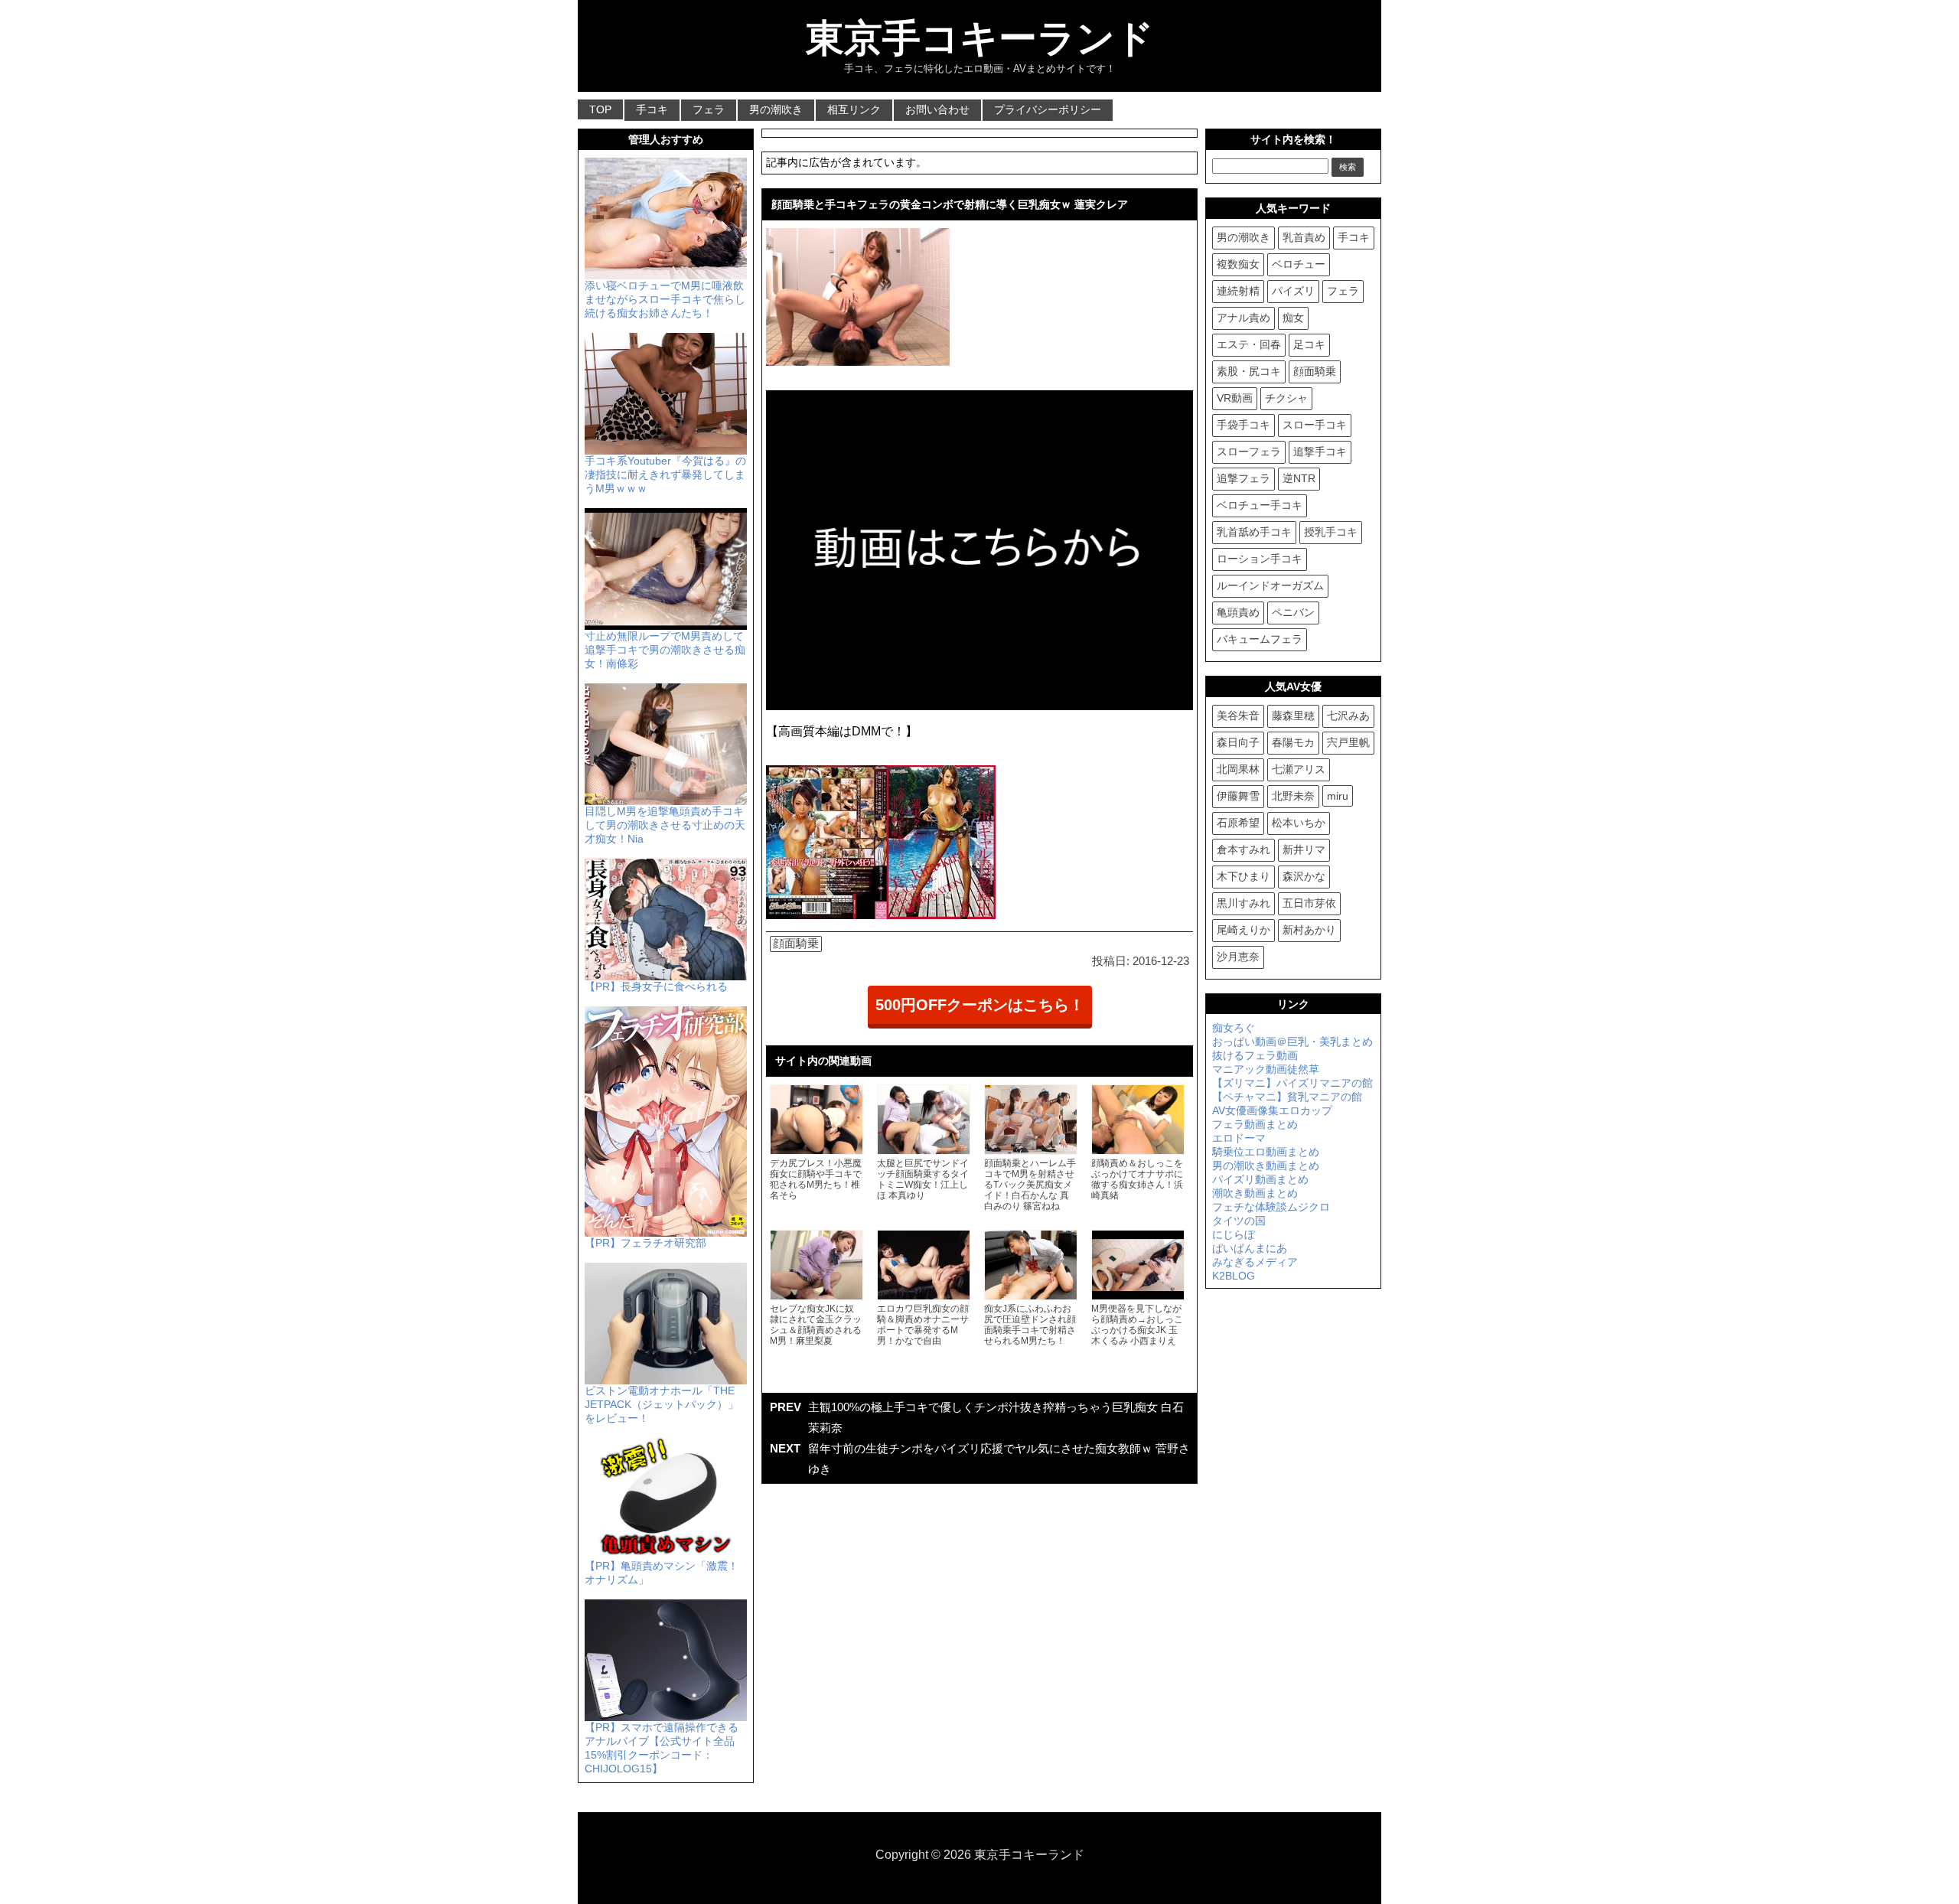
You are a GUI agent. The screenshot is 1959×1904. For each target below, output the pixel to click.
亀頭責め (1238, 612)
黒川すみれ (1244, 903)
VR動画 (1235, 398)
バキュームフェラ (1260, 639)
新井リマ (1304, 849)
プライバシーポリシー (1048, 109)
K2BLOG (1234, 1276)
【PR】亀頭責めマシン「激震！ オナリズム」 (662, 1573)
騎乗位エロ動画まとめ (1266, 1152)
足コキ (1309, 344)
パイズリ (1293, 291)
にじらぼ (1234, 1234)
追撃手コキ (1320, 452)
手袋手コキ (1244, 425)
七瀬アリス (1299, 769)
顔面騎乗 (796, 943)
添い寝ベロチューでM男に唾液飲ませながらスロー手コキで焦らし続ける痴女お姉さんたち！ (665, 299)
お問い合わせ (937, 109)
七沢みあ (1348, 716)
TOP (600, 109)
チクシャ (1286, 398)
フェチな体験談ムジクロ (1271, 1207)
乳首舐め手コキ (1254, 532)
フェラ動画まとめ (1255, 1124)
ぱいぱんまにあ (1250, 1248)
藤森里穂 (1293, 716)
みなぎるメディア (1255, 1262)
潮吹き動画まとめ (1255, 1193)
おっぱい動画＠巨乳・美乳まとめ (1292, 1042)
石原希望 (1238, 823)
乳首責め (1304, 237)
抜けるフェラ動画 (1255, 1055)
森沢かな (1304, 876)
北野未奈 (1293, 796)
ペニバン (1293, 612)
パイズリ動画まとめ (1260, 1179)
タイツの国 (1239, 1221)
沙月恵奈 (1238, 957)
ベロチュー (1299, 264)
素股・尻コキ (1249, 371)
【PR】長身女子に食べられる (656, 986)
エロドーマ (1239, 1138)
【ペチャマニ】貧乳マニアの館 (1287, 1097)
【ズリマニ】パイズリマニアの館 (1292, 1083)
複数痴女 (1238, 264)
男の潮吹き (776, 109)
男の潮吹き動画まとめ (1266, 1166)
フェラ (709, 109)
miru (1338, 796)
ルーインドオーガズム (1270, 585)
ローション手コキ (1260, 559)
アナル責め (1244, 318)
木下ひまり (1244, 876)
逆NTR (1299, 478)
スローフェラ (1249, 452)
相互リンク (854, 109)
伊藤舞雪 (1238, 796)
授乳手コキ (1331, 532)
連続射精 (1238, 291)
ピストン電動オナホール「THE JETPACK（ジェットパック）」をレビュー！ (662, 1404)
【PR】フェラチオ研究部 (645, 1243)
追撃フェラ (1244, 478)
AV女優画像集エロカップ (1272, 1110)
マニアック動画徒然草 (1266, 1069)
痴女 (1293, 318)
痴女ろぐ (1234, 1028)
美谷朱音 (1238, 716)
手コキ (652, 109)
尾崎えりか (1244, 930)
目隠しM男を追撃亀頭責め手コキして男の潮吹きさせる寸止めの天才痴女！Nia (665, 825)
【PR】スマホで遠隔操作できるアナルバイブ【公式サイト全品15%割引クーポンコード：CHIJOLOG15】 (662, 1748)
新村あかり (1309, 930)
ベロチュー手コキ (1260, 505)
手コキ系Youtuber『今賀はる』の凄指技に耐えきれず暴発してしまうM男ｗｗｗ (665, 474)
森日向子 (1238, 742)
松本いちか (1299, 823)
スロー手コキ (1315, 425)
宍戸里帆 (1348, 742)
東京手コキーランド (980, 38)
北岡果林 (1238, 769)
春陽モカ (1293, 742)
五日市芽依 (1309, 903)
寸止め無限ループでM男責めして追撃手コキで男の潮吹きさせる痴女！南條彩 (665, 650)
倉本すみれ (1244, 849)
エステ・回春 (1249, 344)
